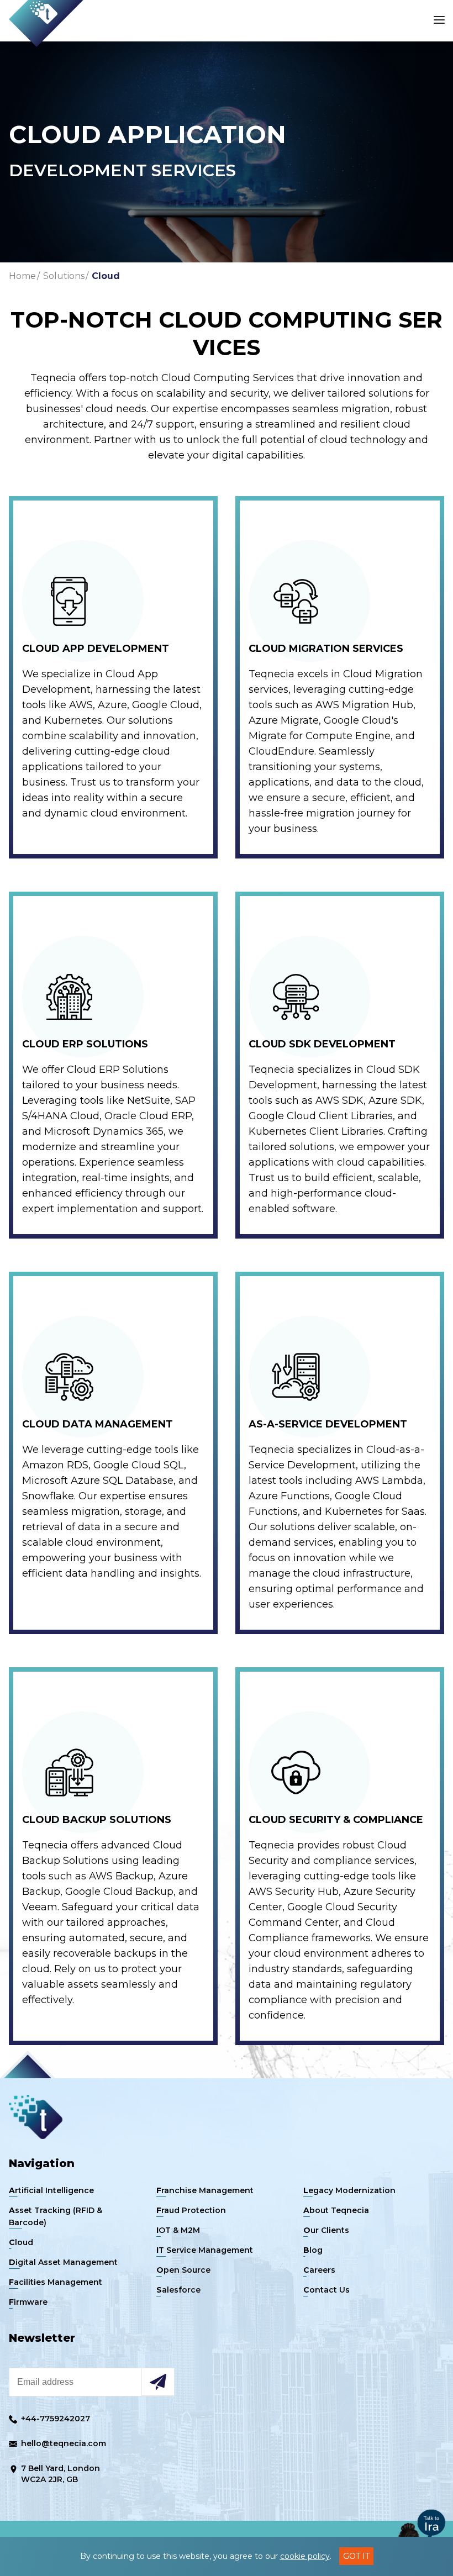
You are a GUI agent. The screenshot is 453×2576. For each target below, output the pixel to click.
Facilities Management (56, 2282)
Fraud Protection (191, 2210)
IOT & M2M (178, 2230)
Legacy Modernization (349, 2190)
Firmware (28, 2302)
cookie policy (305, 2556)
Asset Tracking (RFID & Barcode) (56, 2216)
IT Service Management (205, 2250)
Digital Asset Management (63, 2262)
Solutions (64, 276)
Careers (319, 2270)
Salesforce (178, 2290)
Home (22, 276)
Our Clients (326, 2230)
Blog (313, 2250)
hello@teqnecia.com (62, 2443)
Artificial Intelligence (51, 2190)
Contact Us (326, 2290)
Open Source (183, 2270)
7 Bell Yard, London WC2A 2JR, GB (59, 2474)
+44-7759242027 (54, 2419)
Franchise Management (205, 2190)
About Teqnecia (336, 2210)
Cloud (106, 276)
